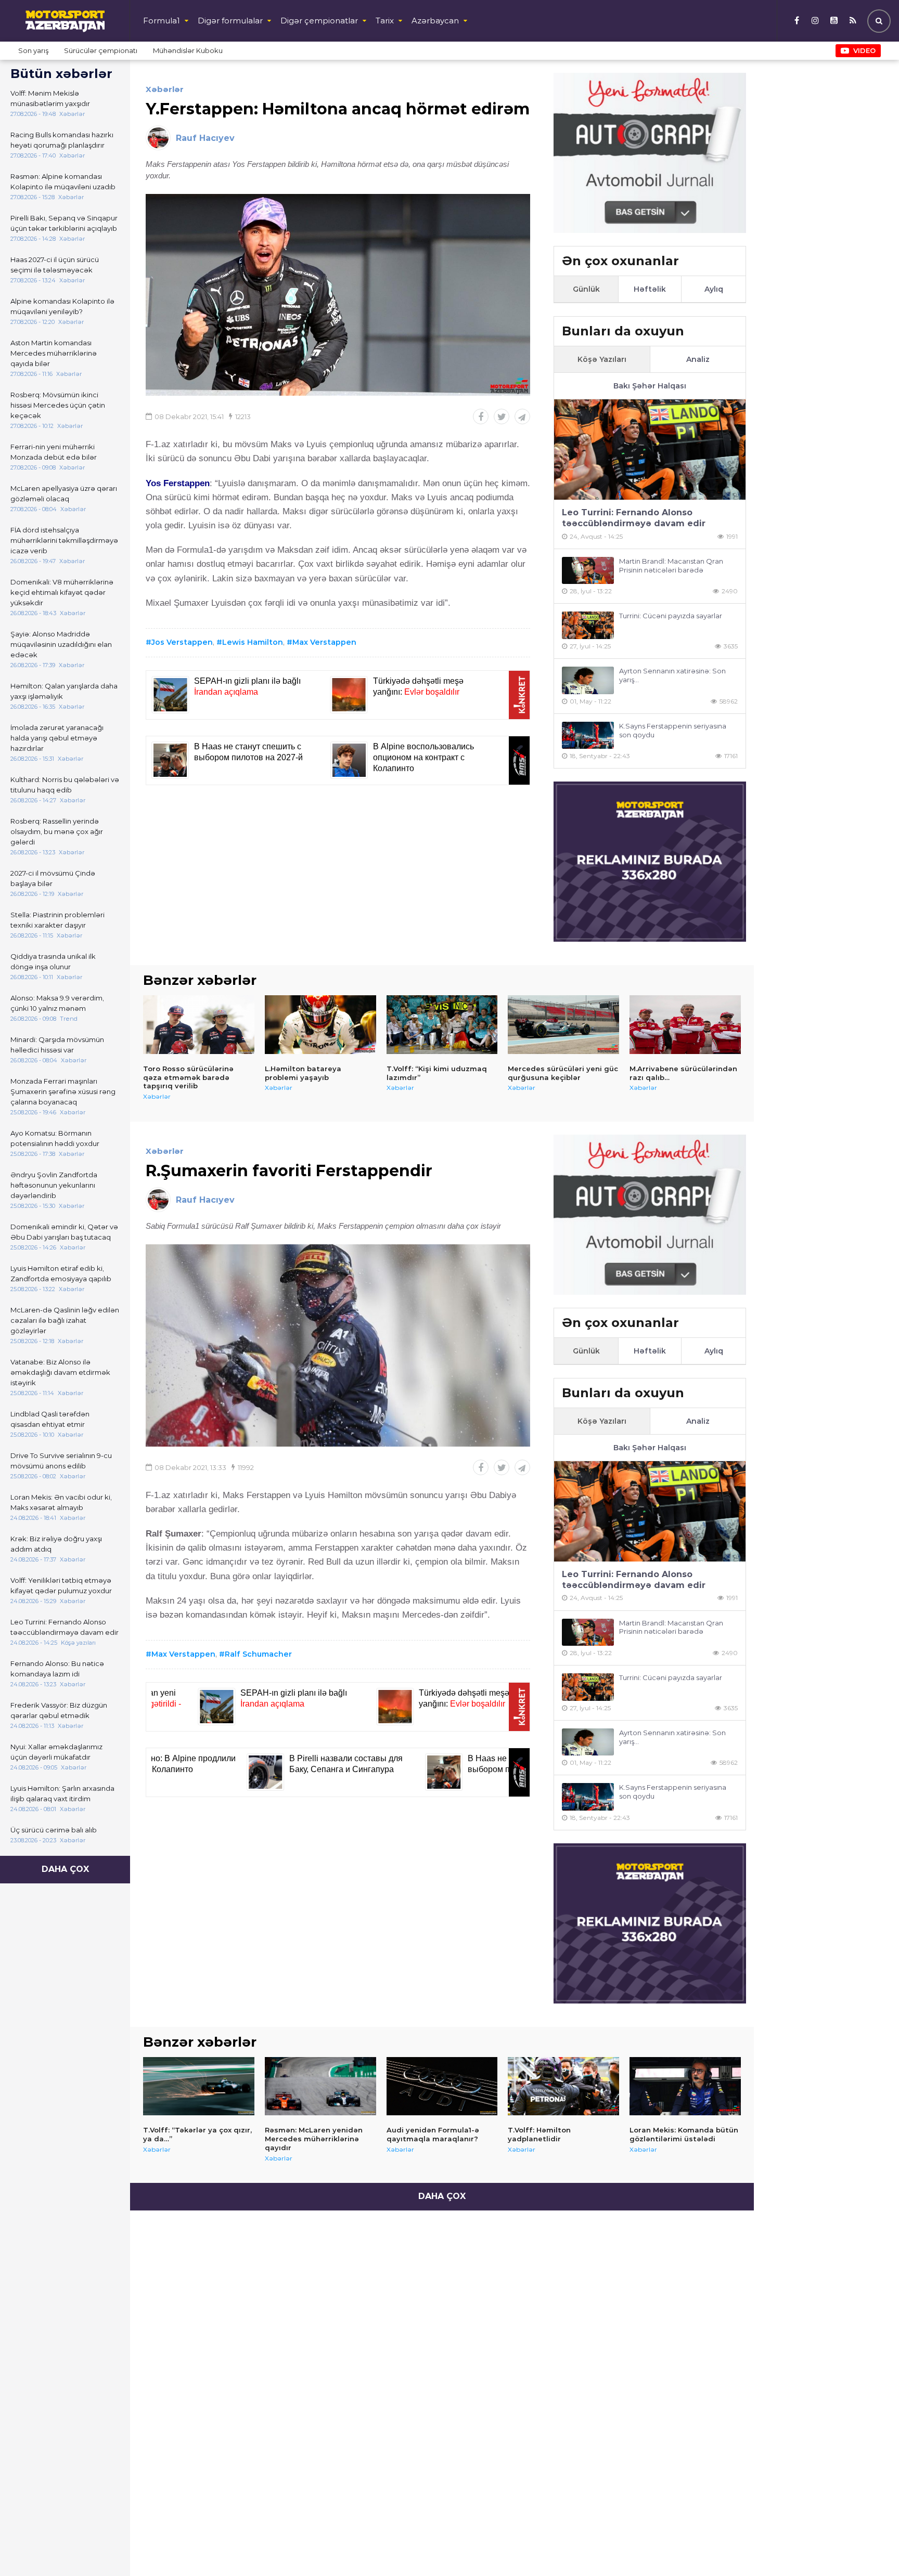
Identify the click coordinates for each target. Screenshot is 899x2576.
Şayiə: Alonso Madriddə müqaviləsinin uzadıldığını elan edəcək (61, 644)
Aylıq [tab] (714, 289)
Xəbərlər (165, 89)
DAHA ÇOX (65, 1869)
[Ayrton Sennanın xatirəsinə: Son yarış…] (588, 680)
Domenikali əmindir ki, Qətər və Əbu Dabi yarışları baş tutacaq (64, 1232)
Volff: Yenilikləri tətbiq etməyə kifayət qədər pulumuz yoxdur (61, 1585)
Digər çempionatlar (319, 21)
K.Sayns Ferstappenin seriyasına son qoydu (673, 730)
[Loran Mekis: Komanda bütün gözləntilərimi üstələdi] (685, 2086)
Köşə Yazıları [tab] (602, 359)
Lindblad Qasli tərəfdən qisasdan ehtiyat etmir (50, 1419)
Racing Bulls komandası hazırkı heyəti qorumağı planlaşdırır (62, 140)
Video (864, 50)
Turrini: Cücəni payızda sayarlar (671, 616)
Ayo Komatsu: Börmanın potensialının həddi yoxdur (55, 1138)
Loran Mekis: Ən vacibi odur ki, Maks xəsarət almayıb (61, 1502)
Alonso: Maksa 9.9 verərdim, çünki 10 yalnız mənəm (57, 1003)
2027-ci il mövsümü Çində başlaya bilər (53, 878)
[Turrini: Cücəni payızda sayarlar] (588, 625)
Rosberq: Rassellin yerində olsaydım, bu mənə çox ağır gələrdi (57, 831)
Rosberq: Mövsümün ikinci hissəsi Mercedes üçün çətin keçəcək (58, 405)
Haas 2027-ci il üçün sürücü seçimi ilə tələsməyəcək (55, 265)
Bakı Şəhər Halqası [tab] (650, 386)
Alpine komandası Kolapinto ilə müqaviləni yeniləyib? (62, 306)
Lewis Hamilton (253, 642)
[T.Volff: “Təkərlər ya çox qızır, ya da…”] (199, 2086)
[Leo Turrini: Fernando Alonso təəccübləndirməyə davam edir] (650, 450)
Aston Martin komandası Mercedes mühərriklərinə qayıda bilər (54, 353)
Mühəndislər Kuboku (188, 50)
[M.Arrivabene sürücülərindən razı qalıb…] (685, 1024)
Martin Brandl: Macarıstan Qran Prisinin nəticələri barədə (671, 565)
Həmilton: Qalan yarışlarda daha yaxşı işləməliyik (64, 691)
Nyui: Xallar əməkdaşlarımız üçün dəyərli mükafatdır (56, 1752)
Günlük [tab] (586, 289)
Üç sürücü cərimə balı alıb (54, 1830)
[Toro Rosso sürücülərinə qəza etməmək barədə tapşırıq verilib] (199, 1024)
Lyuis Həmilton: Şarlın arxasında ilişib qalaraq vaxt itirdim (62, 1793)
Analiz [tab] (698, 359)
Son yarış (33, 50)
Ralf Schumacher (258, 1654)
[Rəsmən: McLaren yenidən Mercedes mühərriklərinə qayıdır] (320, 2086)
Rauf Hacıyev (205, 138)
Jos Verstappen (182, 642)
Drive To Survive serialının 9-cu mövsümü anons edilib (61, 1461)
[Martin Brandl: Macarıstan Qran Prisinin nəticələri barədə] (588, 571)
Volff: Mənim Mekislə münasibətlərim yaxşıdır (50, 98)
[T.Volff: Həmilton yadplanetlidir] (563, 2086)
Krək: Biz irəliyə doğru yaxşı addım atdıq (56, 1544)
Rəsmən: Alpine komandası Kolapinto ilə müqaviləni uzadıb (63, 181)
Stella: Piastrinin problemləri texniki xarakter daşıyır (57, 920)
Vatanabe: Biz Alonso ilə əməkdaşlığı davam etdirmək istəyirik (60, 1372)
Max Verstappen (324, 642)
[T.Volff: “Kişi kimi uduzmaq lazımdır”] (442, 1024)
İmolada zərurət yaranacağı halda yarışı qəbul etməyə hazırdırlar (57, 738)
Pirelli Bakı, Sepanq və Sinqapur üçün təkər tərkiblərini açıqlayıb (64, 223)
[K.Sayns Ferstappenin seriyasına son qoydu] (588, 736)
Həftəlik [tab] (650, 289)
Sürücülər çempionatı (101, 50)
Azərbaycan (435, 21)
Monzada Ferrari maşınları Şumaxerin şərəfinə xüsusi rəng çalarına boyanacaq (63, 1091)
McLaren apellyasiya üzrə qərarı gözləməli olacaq (64, 493)
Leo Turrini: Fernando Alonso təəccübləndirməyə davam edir (65, 1627)
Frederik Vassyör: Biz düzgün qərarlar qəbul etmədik (59, 1710)
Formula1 (162, 21)
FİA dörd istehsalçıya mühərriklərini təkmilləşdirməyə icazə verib (64, 540)
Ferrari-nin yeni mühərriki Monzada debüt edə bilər (54, 452)
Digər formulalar (230, 21)
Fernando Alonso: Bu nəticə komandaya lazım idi (57, 1669)
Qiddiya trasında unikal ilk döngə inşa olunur (53, 961)
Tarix (385, 21)
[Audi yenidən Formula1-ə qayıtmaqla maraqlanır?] (442, 2086)
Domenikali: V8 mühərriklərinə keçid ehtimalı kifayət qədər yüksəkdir (62, 592)
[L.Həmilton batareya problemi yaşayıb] (320, 1024)
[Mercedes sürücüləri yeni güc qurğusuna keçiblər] (563, 1024)
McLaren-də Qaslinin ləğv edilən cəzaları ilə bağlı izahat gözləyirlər (65, 1320)
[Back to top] (870, 2547)
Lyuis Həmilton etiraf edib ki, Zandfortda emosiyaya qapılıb (61, 1273)
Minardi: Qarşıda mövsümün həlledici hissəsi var (57, 1045)
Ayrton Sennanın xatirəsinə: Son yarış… (672, 675)
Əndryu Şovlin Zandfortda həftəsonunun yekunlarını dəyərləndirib (54, 1185)
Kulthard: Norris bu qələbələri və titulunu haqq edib (65, 785)
